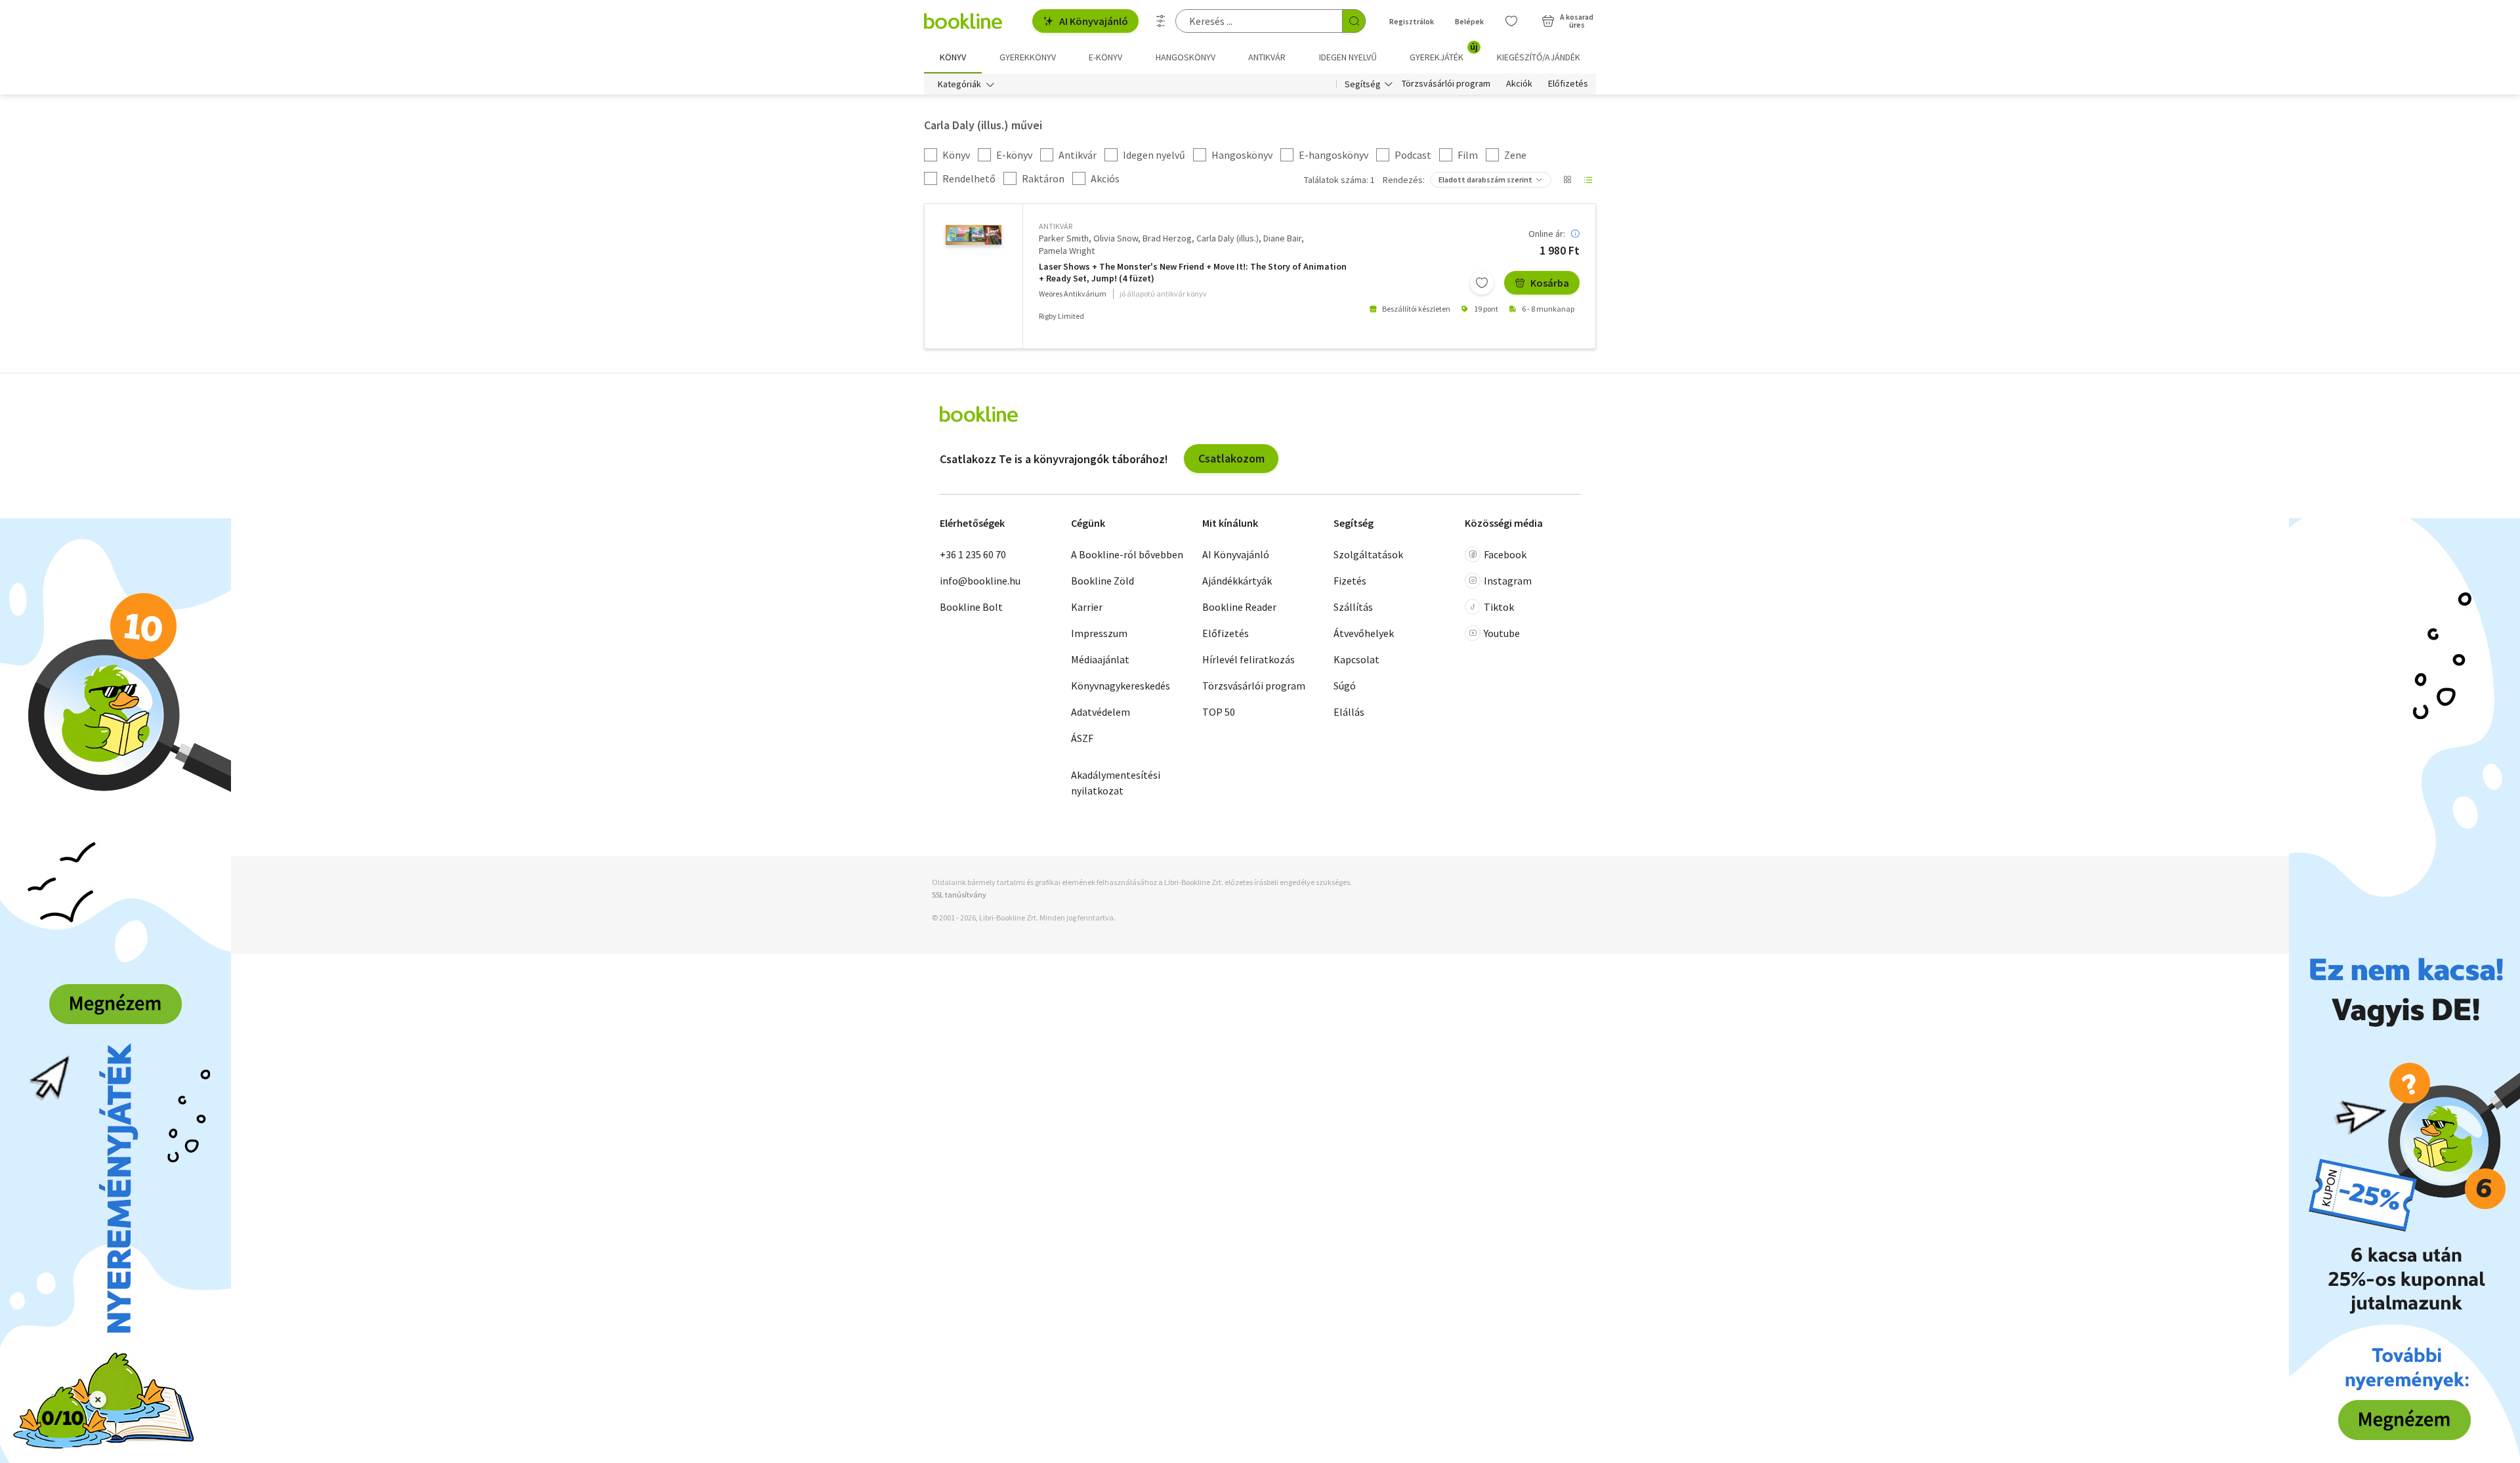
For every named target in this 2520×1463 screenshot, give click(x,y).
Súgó (1345, 686)
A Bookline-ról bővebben (1127, 554)
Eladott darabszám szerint (1485, 179)
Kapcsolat (1356, 659)
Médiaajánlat (1100, 659)
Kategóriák (959, 84)
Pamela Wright (1067, 251)
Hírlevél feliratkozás (1249, 659)
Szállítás (1353, 607)
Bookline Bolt (971, 607)
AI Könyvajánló (1094, 21)
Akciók (1519, 84)
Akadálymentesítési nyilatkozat (1116, 783)
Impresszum (1099, 633)
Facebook (1505, 554)
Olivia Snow (1116, 238)
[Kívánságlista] (1511, 21)
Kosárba (1550, 283)
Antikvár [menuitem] (1267, 57)
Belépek (1469, 21)
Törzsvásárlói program (1446, 84)
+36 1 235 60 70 (973, 554)
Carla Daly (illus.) (1228, 238)
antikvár (1056, 226)
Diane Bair (1282, 238)
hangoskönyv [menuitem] (1186, 57)
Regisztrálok (1412, 21)
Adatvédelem (1101, 712)
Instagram (1508, 581)
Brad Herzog (1167, 238)
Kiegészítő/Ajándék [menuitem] (1539, 57)
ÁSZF (1082, 738)
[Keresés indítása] (1354, 21)
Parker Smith (1064, 238)
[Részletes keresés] (1161, 21)
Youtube (1502, 633)
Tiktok (1499, 607)
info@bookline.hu (980, 581)
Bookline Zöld (1102, 581)
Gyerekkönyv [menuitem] (1028, 57)
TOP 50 (1219, 712)
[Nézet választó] (1567, 180)
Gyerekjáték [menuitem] (1444, 52)
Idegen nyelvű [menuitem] (1348, 57)
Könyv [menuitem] (953, 57)
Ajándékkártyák (1237, 581)
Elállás (1349, 712)
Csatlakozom (1231, 458)
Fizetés (1350, 581)
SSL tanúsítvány (959, 895)
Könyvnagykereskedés (1121, 686)
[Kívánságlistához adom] (1482, 283)
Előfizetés (1568, 84)
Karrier (1087, 607)
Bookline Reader (1239, 607)
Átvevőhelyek (1364, 633)
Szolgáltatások (1368, 554)
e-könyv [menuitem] (1105, 57)
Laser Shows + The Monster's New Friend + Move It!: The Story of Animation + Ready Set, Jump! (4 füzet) (1193, 273)
